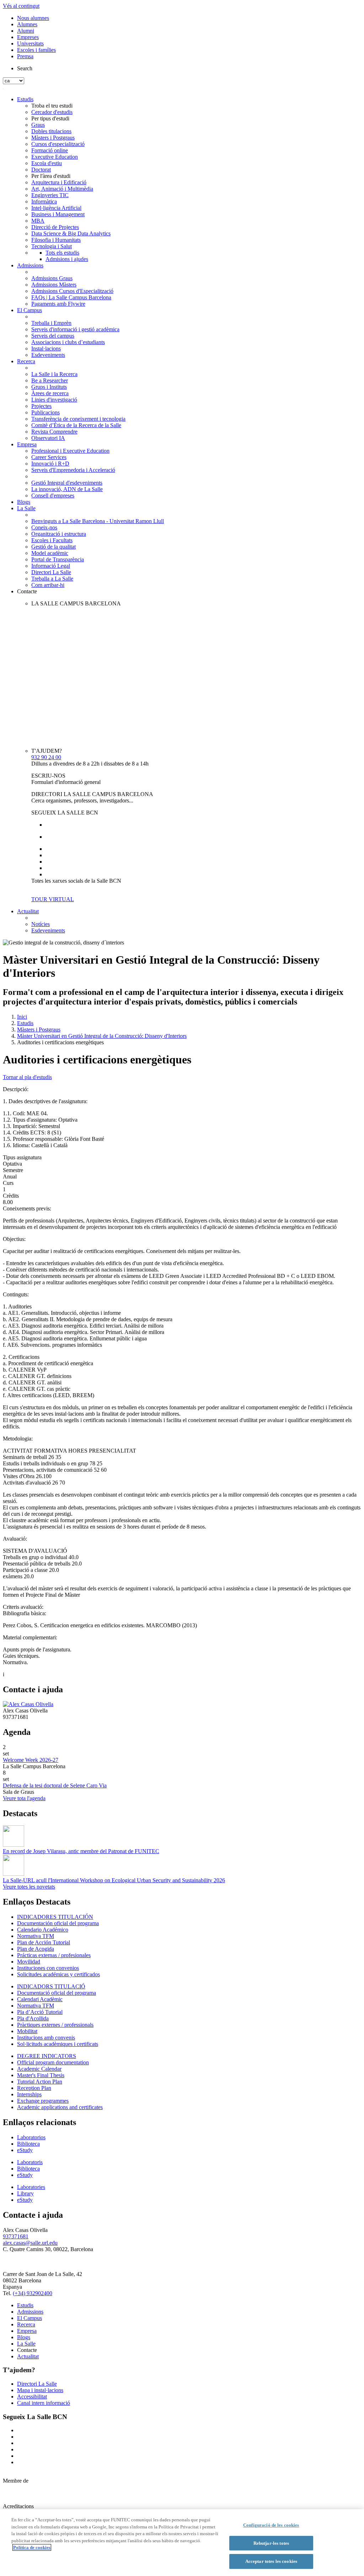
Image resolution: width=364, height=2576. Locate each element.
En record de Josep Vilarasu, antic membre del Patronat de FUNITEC (81, 1851)
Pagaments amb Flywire (58, 304)
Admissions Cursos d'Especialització (72, 291)
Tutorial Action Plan (40, 2082)
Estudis (25, 99)
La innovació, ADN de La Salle (67, 489)
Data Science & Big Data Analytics (71, 233)
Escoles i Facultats (52, 540)
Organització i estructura (59, 534)
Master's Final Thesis (41, 2075)
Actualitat (28, 911)
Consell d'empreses (53, 495)
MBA (38, 221)
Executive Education (55, 157)
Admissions (30, 265)
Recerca (26, 361)
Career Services (49, 457)
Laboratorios (31, 2137)
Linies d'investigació (54, 400)
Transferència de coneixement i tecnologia (78, 419)
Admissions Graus (52, 278)
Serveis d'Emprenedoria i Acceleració (73, 470)
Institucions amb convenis (46, 2038)
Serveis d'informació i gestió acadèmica (75, 329)
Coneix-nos (44, 527)
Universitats (30, 43)
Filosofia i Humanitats (56, 240)
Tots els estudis (62, 253)
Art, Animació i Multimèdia (62, 189)
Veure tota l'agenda (24, 1798)
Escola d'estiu (47, 163)
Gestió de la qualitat (53, 547)
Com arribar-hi (48, 585)
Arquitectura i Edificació (59, 182)
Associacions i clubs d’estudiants (68, 342)
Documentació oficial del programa (57, 1993)
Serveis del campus (53, 336)
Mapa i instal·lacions (40, 2390)
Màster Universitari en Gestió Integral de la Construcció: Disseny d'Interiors (102, 1036)
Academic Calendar (39, 2069)
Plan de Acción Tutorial (44, 1942)
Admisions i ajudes (67, 259)
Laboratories (31, 2187)
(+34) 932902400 (33, 2293)
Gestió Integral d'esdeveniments (67, 483)
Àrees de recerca (50, 393)
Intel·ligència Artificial (56, 208)
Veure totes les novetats (29, 1887)
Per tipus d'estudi (50, 118)
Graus (38, 125)
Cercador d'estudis (52, 112)
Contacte (27, 591)
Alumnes (27, 24)
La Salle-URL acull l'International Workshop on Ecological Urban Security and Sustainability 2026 (114, 1880)
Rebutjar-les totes (271, 2543)
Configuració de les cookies (271, 2525)
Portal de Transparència (58, 559)
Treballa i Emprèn (51, 323)
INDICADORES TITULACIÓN (55, 1917)
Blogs (24, 502)
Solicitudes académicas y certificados (58, 1974)
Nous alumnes (33, 18)
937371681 (16, 2236)
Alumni (26, 31)
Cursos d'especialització (58, 144)
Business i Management (58, 214)
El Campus (30, 310)
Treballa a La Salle (52, 579)
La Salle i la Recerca (54, 374)
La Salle (26, 508)
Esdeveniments (48, 355)
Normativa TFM (36, 1936)
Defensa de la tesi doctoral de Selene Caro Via (55, 1785)
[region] (182, 2543)
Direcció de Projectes (55, 227)
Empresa (27, 444)
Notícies (41, 924)
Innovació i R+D (50, 464)
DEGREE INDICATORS (47, 2056)
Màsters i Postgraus (53, 138)
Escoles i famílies (36, 50)
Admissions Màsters (54, 285)
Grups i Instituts (49, 387)
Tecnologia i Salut (52, 246)
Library (25, 2193)
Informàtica (44, 201)
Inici (22, 1017)
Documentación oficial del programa (58, 1923)
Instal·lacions (46, 348)
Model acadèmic (50, 553)
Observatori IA (48, 438)
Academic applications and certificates (60, 2107)
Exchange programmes (43, 2101)
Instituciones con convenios (48, 1968)
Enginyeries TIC (50, 195)
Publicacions (45, 412)
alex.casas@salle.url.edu (30, 2243)
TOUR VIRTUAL (53, 899)
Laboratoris (30, 2162)
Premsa (25, 56)
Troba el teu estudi (52, 106)
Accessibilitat (32, 2397)
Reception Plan (34, 2088)
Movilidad (29, 1962)
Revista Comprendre (54, 432)
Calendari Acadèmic (40, 1999)
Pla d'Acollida (33, 2018)
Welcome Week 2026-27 (31, 1760)
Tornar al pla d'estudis (27, 1077)
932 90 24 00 (46, 757)
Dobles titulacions (51, 131)
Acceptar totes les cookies (271, 2561)
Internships (29, 2094)
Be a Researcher (50, 380)
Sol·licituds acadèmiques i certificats (58, 2044)
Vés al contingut (21, 6)
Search (25, 68)
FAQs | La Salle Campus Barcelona (71, 297)
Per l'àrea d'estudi (51, 176)
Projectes (41, 406)
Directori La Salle (51, 572)
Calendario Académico (43, 1930)
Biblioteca (28, 2144)
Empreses (28, 37)
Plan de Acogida (36, 1949)
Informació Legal (51, 566)
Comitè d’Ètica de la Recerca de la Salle (76, 425)
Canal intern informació (44, 2403)
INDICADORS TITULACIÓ (51, 1986)
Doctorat (41, 170)
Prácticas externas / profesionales (54, 1955)
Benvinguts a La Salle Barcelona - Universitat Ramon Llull (98, 521)
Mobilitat (27, 2031)
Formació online (50, 150)
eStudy (25, 2150)
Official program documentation (53, 2062)
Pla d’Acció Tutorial (40, 2012)
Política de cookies (32, 2547)
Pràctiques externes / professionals (55, 2025)
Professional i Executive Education (70, 451)
